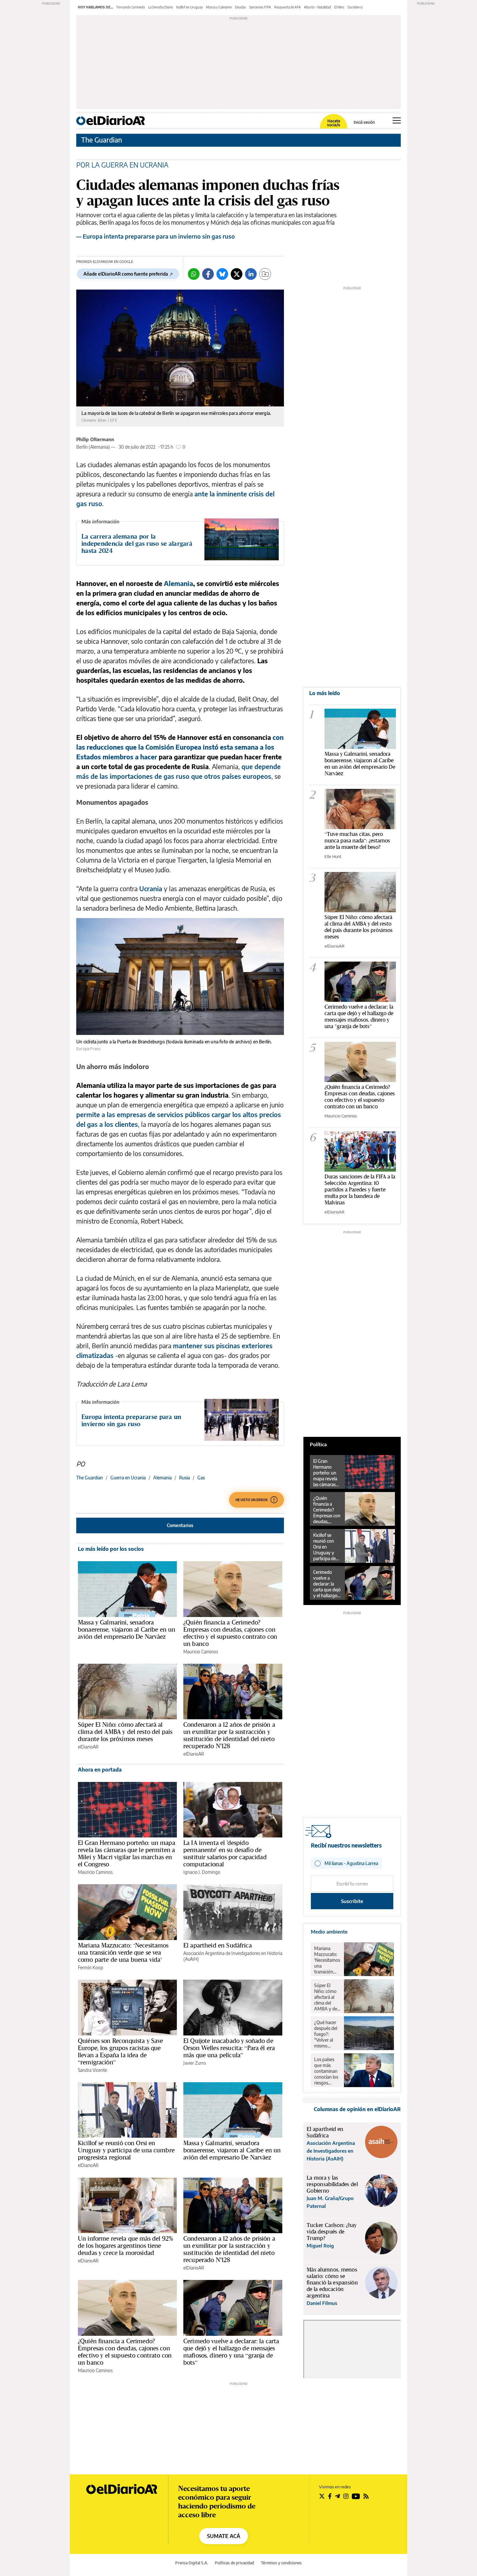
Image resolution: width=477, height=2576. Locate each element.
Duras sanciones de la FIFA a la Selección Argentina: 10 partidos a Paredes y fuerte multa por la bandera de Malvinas (360, 1189)
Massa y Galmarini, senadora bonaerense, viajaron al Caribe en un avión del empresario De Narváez (127, 1629)
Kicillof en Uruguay (190, 7)
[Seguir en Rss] (366, 2496)
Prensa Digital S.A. (192, 2563)
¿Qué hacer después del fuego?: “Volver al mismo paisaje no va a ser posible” (327, 2034)
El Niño (339, 7)
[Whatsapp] (194, 274)
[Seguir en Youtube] (356, 2496)
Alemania (162, 1478)
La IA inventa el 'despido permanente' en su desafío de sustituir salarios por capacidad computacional (225, 1853)
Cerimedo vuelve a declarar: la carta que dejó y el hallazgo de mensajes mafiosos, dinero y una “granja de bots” (231, 2352)
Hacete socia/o (334, 123)
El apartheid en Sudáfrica (218, 1945)
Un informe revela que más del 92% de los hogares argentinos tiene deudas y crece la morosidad (125, 2246)
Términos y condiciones (281, 2563)
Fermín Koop (91, 1967)
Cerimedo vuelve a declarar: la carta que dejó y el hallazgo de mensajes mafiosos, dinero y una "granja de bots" (359, 1016)
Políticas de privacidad (234, 2563)
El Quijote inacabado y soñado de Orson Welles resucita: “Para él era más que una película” (229, 2048)
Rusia (184, 1478)
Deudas (240, 7)
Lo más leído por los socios (111, 1549)
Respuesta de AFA (287, 7)
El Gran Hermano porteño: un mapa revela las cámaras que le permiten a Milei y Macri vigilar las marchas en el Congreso (127, 1853)
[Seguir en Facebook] (330, 2496)
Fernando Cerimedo (131, 7)
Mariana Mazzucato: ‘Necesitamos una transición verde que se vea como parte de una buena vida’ (123, 1952)
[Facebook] (208, 274)
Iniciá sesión (364, 122)
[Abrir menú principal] (397, 120)
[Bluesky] (222, 274)
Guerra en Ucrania (128, 1478)
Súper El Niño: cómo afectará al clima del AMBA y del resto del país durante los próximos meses (125, 1732)
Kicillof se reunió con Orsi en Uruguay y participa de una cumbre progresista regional (126, 2150)
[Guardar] (265, 274)
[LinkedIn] (251, 274)
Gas (201, 1478)
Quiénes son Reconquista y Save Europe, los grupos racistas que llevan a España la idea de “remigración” (121, 2051)
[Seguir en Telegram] (337, 2496)
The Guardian (102, 140)
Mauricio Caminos (201, 1652)
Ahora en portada (100, 1770)
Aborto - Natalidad (318, 7)
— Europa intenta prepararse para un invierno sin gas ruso (156, 236)
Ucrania (151, 888)
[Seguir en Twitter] (322, 2496)
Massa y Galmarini (219, 7)
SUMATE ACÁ (224, 2536)
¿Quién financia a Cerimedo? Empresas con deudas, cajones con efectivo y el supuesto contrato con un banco (230, 1633)
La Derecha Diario (161, 7)
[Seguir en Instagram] (346, 2496)
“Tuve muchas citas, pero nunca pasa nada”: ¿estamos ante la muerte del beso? (357, 840)
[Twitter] (237, 274)
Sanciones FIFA (260, 7)
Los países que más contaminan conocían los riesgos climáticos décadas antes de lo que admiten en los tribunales (326, 2071)
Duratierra (355, 7)
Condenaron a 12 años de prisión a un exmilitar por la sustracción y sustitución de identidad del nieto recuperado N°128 (229, 1735)
